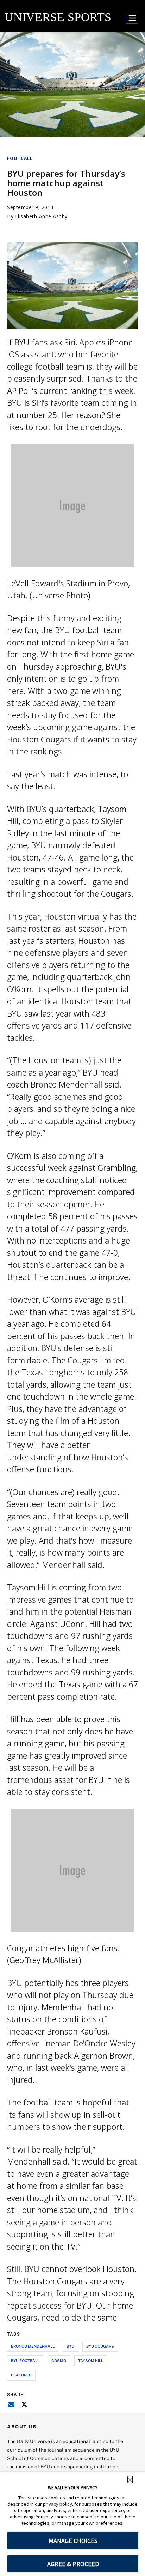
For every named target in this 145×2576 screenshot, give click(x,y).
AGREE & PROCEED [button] (73, 2564)
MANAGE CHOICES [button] (73, 2541)
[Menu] (132, 18)
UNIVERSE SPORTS (58, 17)
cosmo (59, 2360)
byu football (25, 2360)
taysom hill (91, 2360)
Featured (21, 2375)
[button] (130, 2479)
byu (70, 2346)
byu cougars (100, 2346)
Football (20, 158)
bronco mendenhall (33, 2346)
